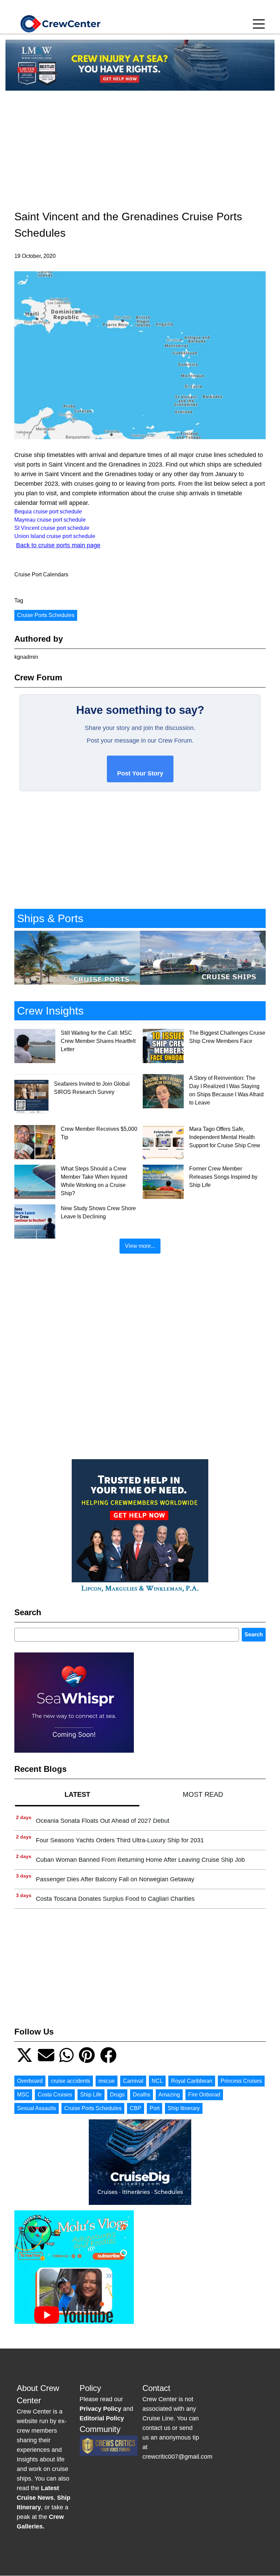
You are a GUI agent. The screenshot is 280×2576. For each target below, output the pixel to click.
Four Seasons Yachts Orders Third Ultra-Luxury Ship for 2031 (120, 1840)
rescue (107, 2081)
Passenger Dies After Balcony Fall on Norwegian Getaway (115, 1879)
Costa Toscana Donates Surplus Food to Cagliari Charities (115, 1899)
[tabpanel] (140, 1860)
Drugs (117, 2095)
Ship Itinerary (184, 2108)
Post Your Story (140, 773)
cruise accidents (71, 2081)
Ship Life (91, 2095)
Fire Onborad (204, 2095)
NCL (157, 2081)
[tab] (77, 1794)
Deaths (142, 2095)
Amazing (169, 2095)
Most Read (203, 1794)
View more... (140, 1246)
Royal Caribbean (192, 2081)
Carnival (133, 2081)
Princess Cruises (241, 2081)
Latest (77, 1794)
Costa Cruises (55, 2095)
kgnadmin (26, 657)
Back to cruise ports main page (58, 545)
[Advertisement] (140, 144)
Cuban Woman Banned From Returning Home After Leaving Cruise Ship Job (140, 1860)
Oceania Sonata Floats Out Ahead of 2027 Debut (103, 1821)
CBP (136, 2108)
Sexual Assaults (37, 2108)
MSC (23, 2095)
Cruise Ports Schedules (46, 615)
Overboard (30, 2081)
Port (155, 2108)
